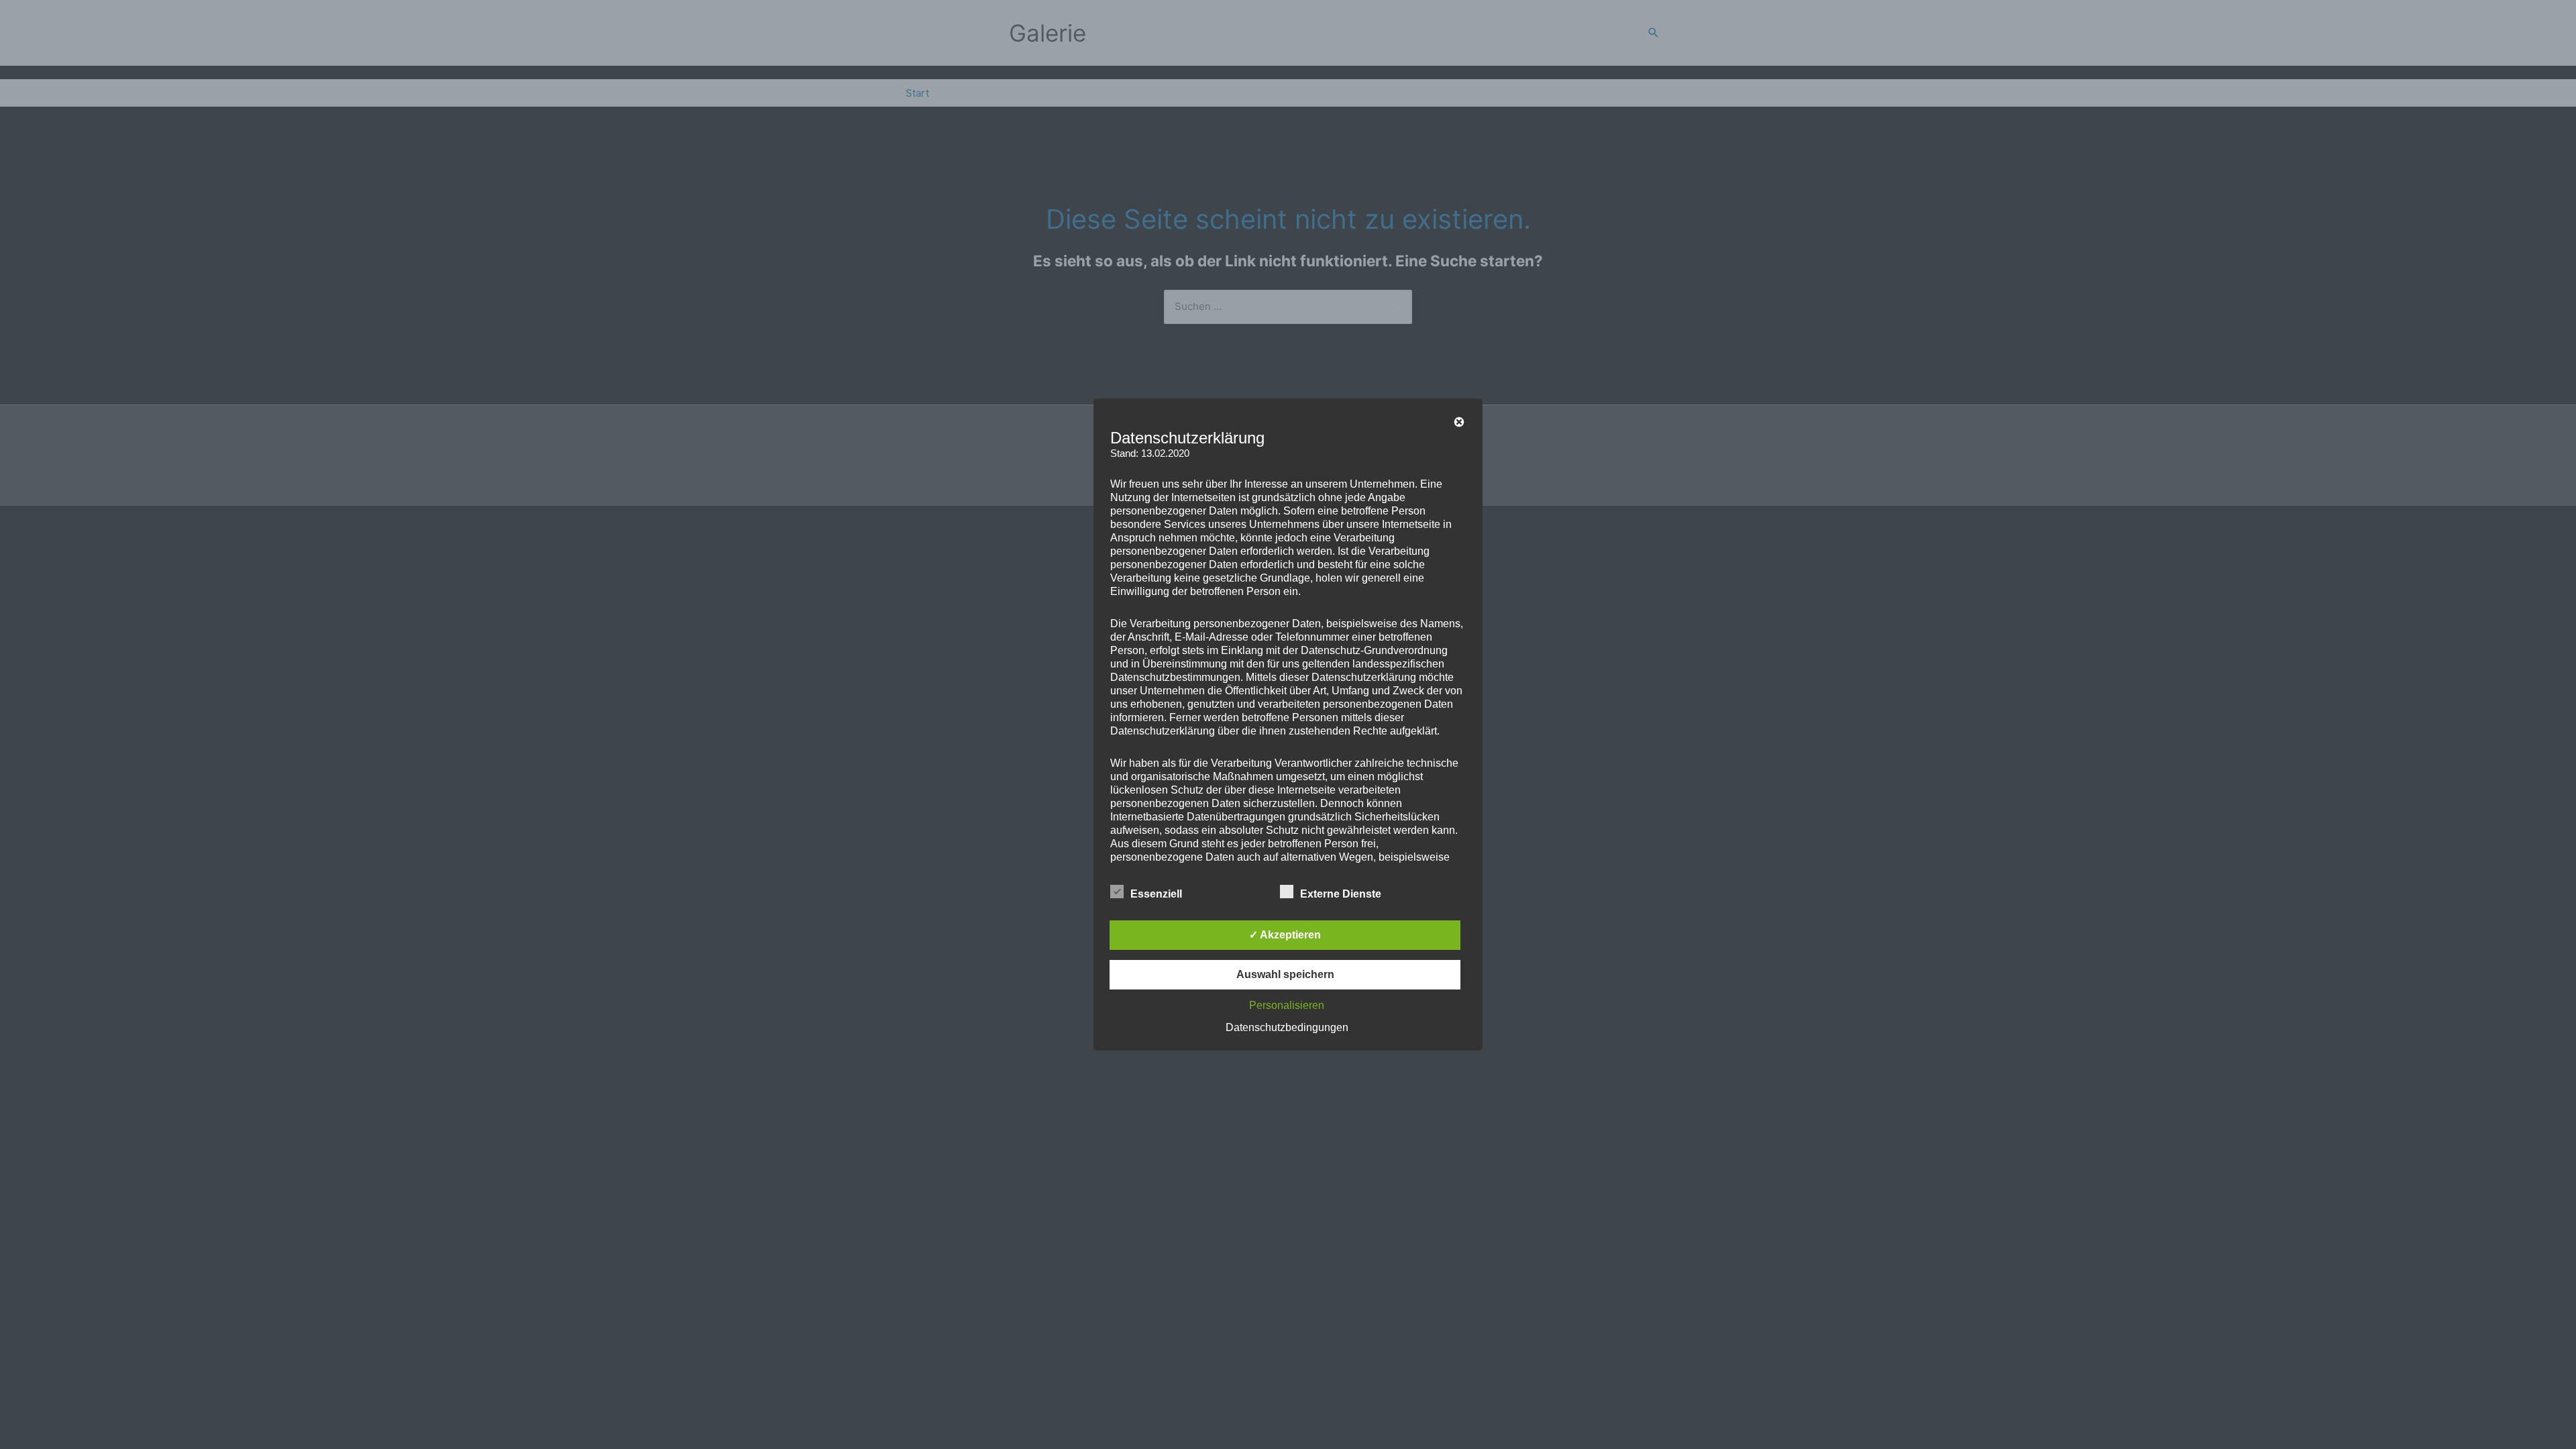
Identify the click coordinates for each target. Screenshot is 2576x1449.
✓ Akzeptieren (1285, 935)
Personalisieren (1287, 1005)
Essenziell (1156, 894)
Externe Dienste (1341, 894)
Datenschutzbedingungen (1287, 1027)
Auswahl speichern (1285, 974)
